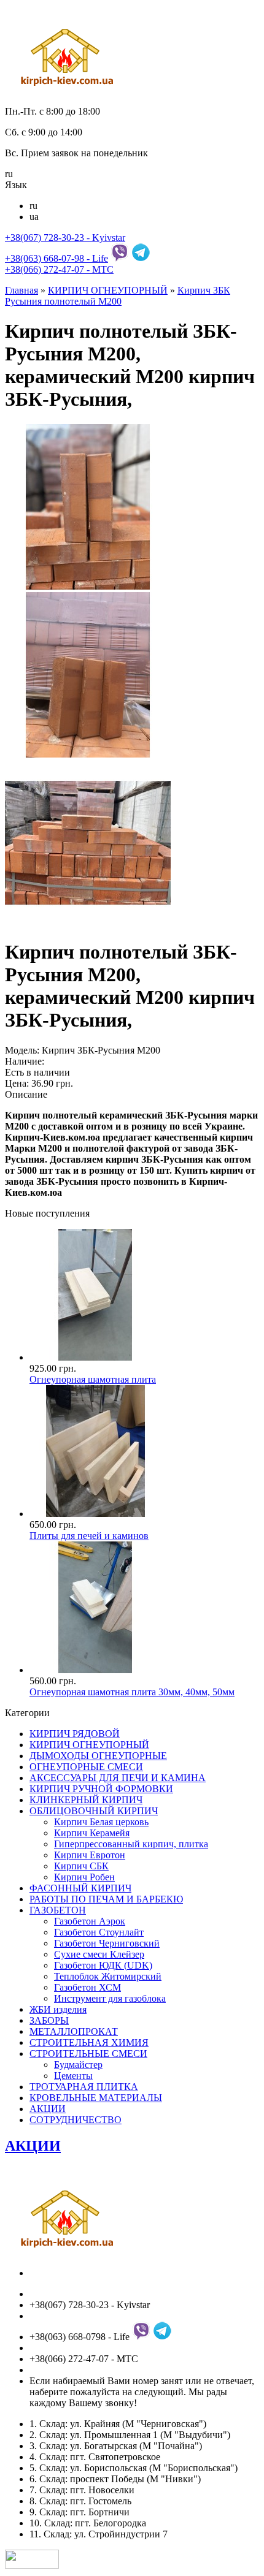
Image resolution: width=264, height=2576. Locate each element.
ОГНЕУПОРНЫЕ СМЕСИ (86, 1767)
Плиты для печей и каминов (89, 1536)
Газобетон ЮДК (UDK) (103, 1965)
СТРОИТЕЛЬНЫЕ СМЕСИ (88, 2054)
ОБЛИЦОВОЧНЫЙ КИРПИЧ (94, 1811)
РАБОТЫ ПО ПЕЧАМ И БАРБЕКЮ (106, 1899)
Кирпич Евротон (90, 1855)
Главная (21, 290)
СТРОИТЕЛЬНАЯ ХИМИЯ (89, 2042)
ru (33, 206)
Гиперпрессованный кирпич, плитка (131, 1844)
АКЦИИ (48, 2109)
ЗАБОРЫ (49, 2020)
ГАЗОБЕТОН (58, 1910)
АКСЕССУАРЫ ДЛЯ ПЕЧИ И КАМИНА (118, 1778)
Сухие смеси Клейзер (99, 1954)
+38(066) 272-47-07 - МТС (59, 269)
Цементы (73, 2076)
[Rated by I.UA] (32, 2565)
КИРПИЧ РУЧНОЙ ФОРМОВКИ (101, 1789)
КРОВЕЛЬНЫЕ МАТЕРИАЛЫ (96, 2098)
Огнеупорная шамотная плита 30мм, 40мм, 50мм (132, 1692)
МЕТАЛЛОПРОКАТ (74, 2031)
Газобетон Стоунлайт (99, 1932)
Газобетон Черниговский (107, 1943)
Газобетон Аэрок (90, 1921)
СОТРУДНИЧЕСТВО (76, 2120)
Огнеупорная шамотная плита (93, 1379)
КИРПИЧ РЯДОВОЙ (75, 1734)
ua (34, 217)
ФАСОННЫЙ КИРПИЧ (80, 1888)
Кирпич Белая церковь (101, 1822)
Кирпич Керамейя (92, 1833)
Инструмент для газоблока (110, 1998)
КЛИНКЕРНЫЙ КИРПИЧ (86, 1800)
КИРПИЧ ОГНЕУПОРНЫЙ (108, 290)
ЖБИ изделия (58, 2009)
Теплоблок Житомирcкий (108, 1976)
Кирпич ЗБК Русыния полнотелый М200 (118, 296)
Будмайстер (78, 2065)
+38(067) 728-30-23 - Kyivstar (65, 237)
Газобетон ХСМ (87, 1987)
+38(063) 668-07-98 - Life (56, 258)
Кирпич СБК (81, 1866)
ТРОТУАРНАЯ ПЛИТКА (84, 2087)
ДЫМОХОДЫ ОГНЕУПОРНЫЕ (98, 1756)
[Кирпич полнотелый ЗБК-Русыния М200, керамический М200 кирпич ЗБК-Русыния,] (88, 586)
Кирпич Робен (84, 1877)
